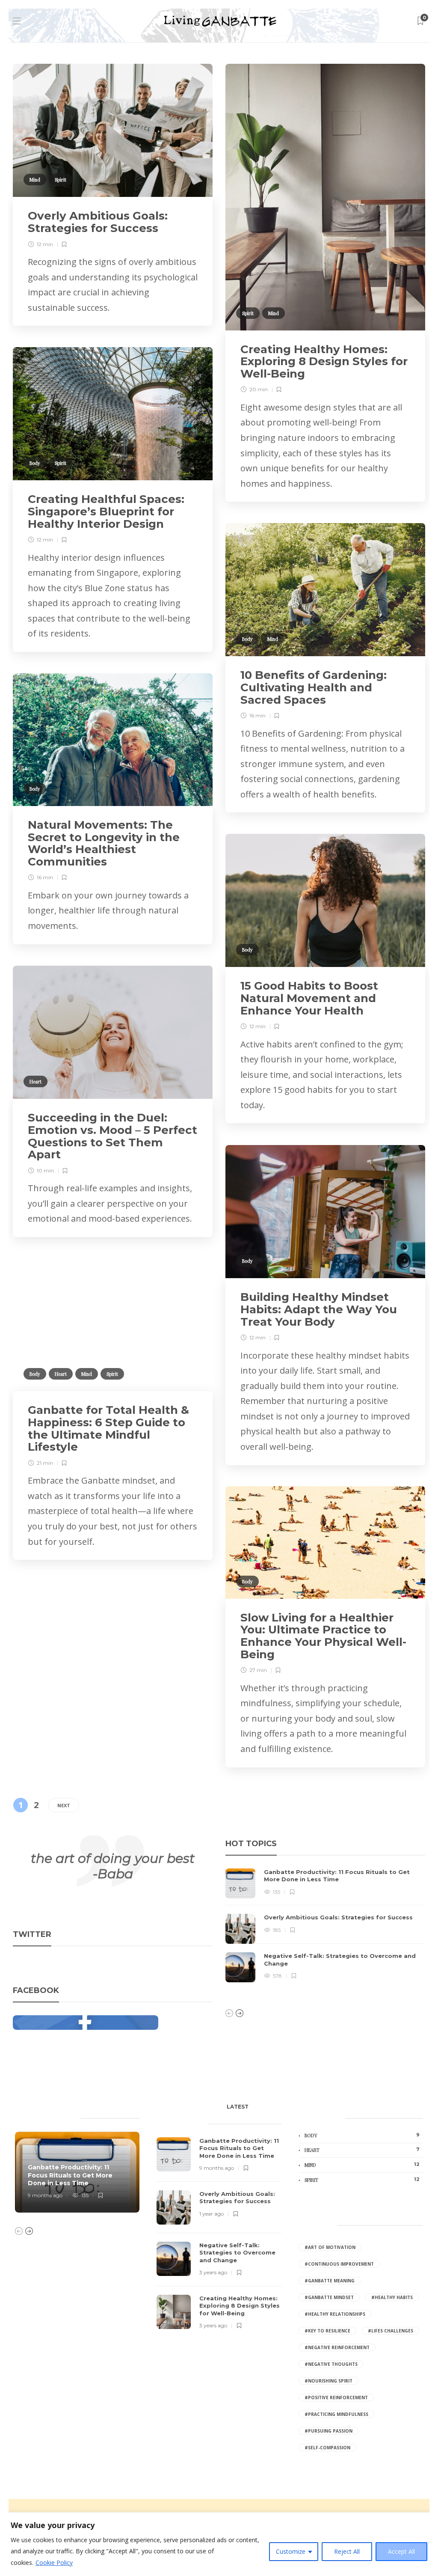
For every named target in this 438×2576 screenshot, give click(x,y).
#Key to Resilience (327, 2331)
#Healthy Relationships (335, 2314)
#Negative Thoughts (331, 2364)
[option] (325, 1925)
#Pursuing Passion (328, 2431)
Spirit (61, 180)
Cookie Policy (54, 2563)
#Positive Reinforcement (336, 2398)
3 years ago (213, 2272)
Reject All (347, 2551)
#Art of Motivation (330, 2247)
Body (35, 463)
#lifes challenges (391, 2331)
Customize (291, 2551)
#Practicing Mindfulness (336, 2414)
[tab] (238, 2109)
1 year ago (212, 2214)
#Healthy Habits (392, 2297)
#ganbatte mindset (329, 2297)
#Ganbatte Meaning (330, 2281)
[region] (219, 2544)
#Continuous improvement (339, 2264)
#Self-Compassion (327, 2448)
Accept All (401, 2551)
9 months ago (45, 2195)
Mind (35, 180)
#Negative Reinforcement (337, 2347)
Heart (36, 1081)
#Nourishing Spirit (328, 2381)
